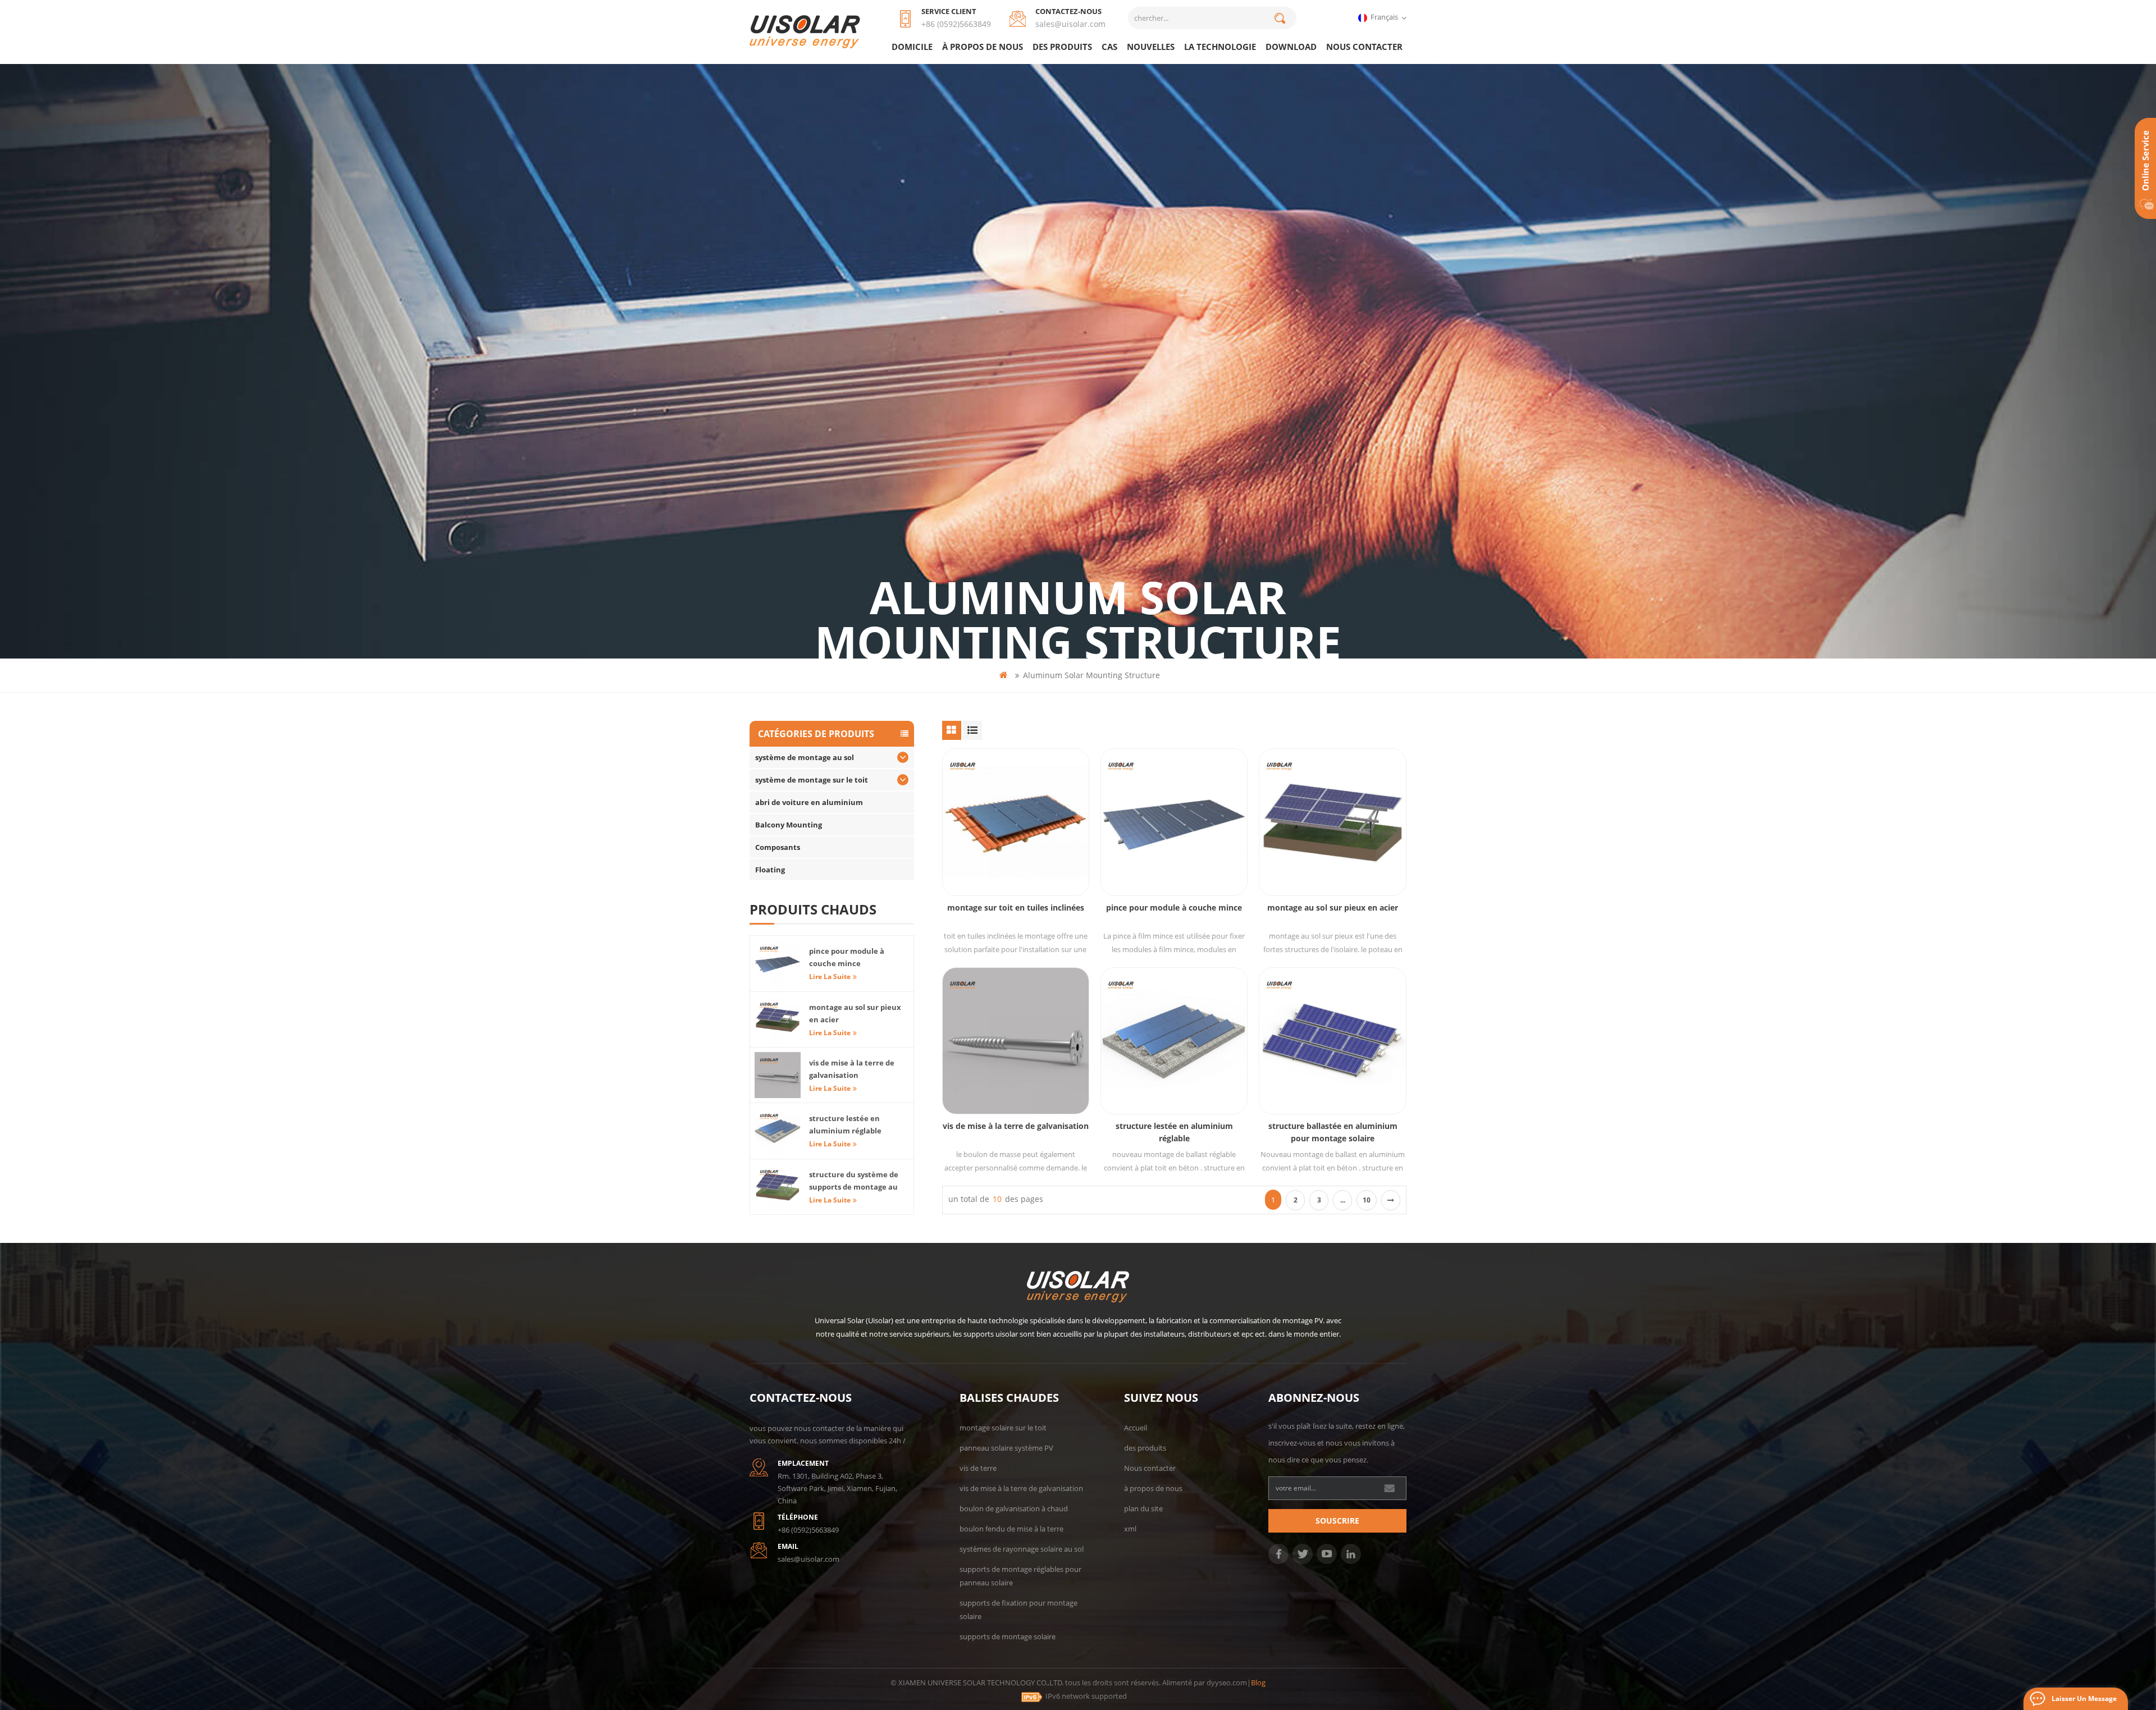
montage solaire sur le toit (1003, 1428)
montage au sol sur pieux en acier (1333, 907)
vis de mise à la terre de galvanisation (1016, 1126)
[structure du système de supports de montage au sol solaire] (778, 1187)
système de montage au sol (805, 757)
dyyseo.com (1227, 1682)
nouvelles (1151, 47)
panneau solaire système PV (1006, 1448)
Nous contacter (1364, 47)
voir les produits (1021, 851)
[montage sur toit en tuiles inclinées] (1016, 822)
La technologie (1220, 47)
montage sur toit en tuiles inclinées (1016, 907)
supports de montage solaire (1008, 1636)
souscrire (1337, 1521)
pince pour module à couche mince (1174, 907)
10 (1367, 1200)
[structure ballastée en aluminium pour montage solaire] (1332, 1041)
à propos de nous (983, 47)
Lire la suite (830, 977)
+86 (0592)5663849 (956, 24)
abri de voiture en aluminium (809, 802)
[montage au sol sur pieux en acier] (1332, 822)
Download (1291, 47)
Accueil (1136, 1428)
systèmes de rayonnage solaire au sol (1022, 1549)
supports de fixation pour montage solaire (1018, 1610)
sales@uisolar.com (1070, 24)
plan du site (1143, 1508)
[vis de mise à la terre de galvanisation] (1016, 1041)
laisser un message (2084, 1698)
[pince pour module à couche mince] (1174, 822)
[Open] (2145, 168)
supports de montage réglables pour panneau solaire (1020, 1576)
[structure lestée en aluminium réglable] (1174, 1041)
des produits (1062, 47)
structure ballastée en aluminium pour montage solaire (1333, 1132)
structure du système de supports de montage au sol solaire (854, 1181)
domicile (912, 47)
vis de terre (978, 1468)
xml (1130, 1529)
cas (1109, 47)
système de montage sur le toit (812, 780)
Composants (778, 847)
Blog (1258, 1682)
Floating (770, 870)
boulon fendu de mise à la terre (1011, 1529)
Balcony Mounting (789, 825)
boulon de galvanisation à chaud (1014, 1508)
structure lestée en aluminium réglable (1174, 1132)
